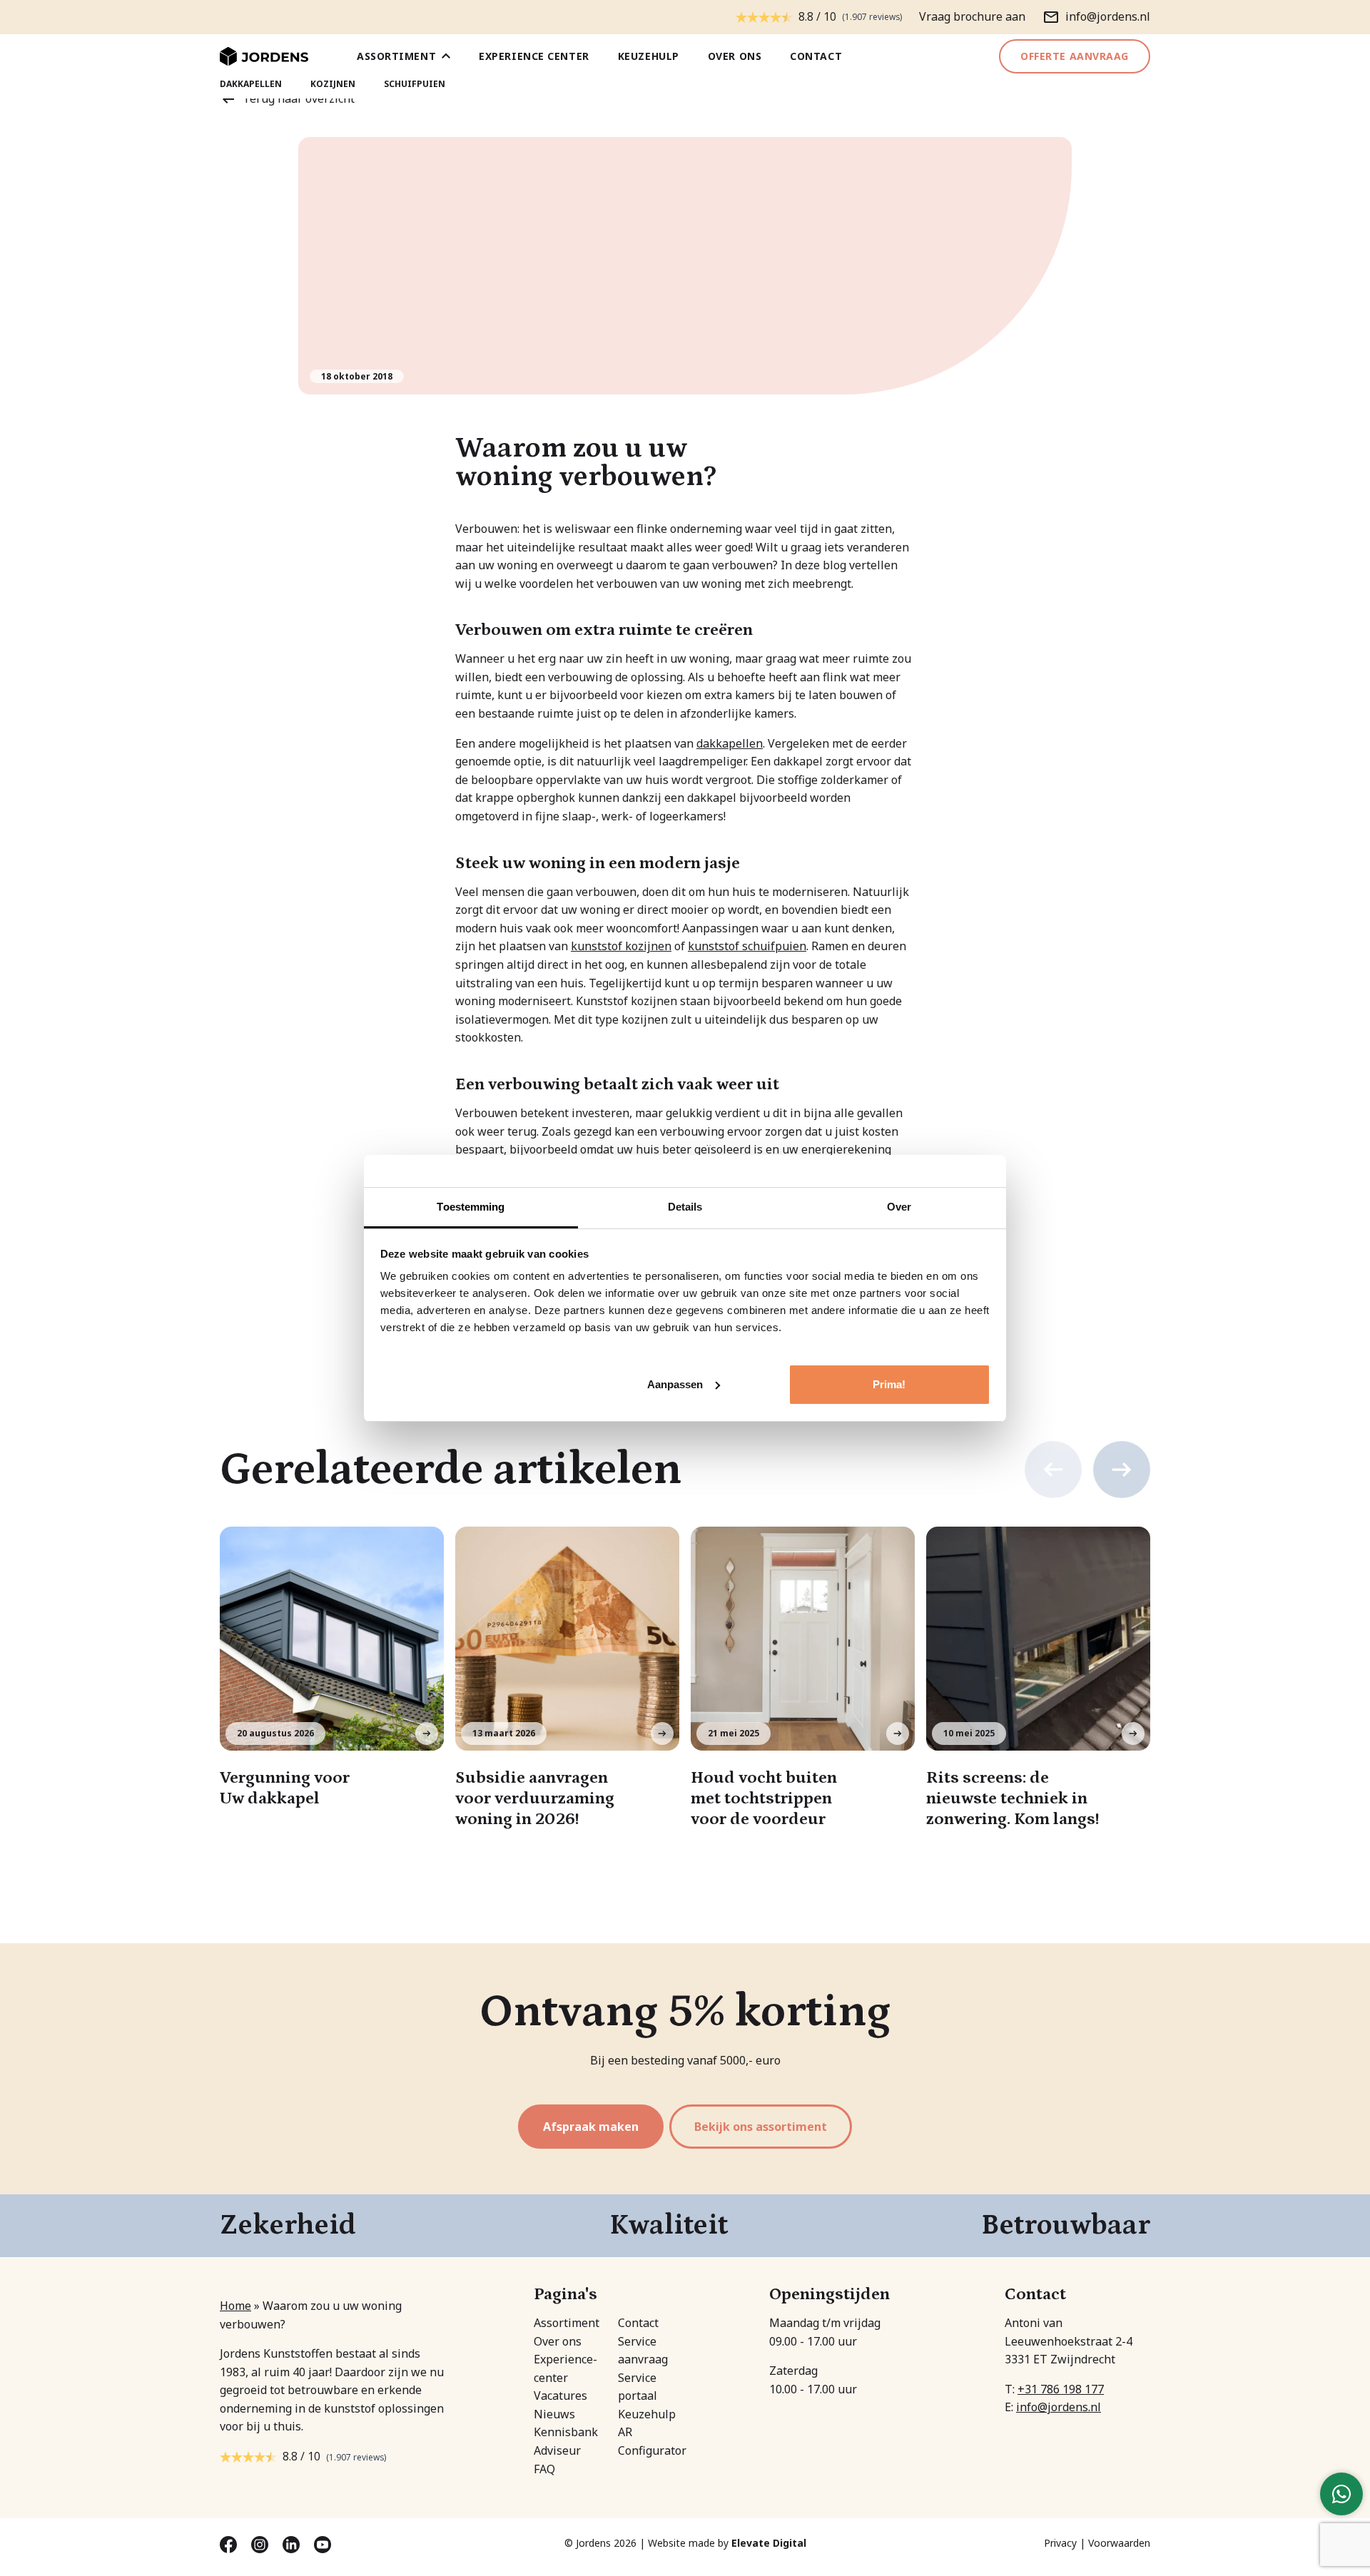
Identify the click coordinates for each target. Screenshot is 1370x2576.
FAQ (544, 2469)
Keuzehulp (649, 56)
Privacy (1060, 2543)
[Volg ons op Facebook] (230, 2543)
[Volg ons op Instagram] (261, 2543)
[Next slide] (1122, 1470)
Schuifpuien (415, 84)
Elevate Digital (769, 2543)
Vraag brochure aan (972, 16)
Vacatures (560, 2396)
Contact (816, 56)
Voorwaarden (1119, 2543)
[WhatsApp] (1341, 2494)
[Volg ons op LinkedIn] (293, 2543)
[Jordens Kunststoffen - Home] (264, 57)
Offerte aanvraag (1075, 56)
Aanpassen (675, 1384)
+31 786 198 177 (1061, 2389)
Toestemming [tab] (471, 1207)
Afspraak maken (591, 2127)
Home (235, 2306)
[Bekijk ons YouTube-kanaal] (323, 2543)
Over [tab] (899, 1207)
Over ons (735, 56)
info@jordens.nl (1059, 2407)
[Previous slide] (1053, 1470)
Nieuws (554, 2414)
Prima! (889, 1384)
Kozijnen (333, 84)
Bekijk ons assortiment (761, 2127)
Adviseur (557, 2450)
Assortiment (396, 56)
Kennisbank (566, 2432)
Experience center (534, 56)
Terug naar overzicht (299, 98)
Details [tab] (685, 1207)
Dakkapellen (251, 84)
